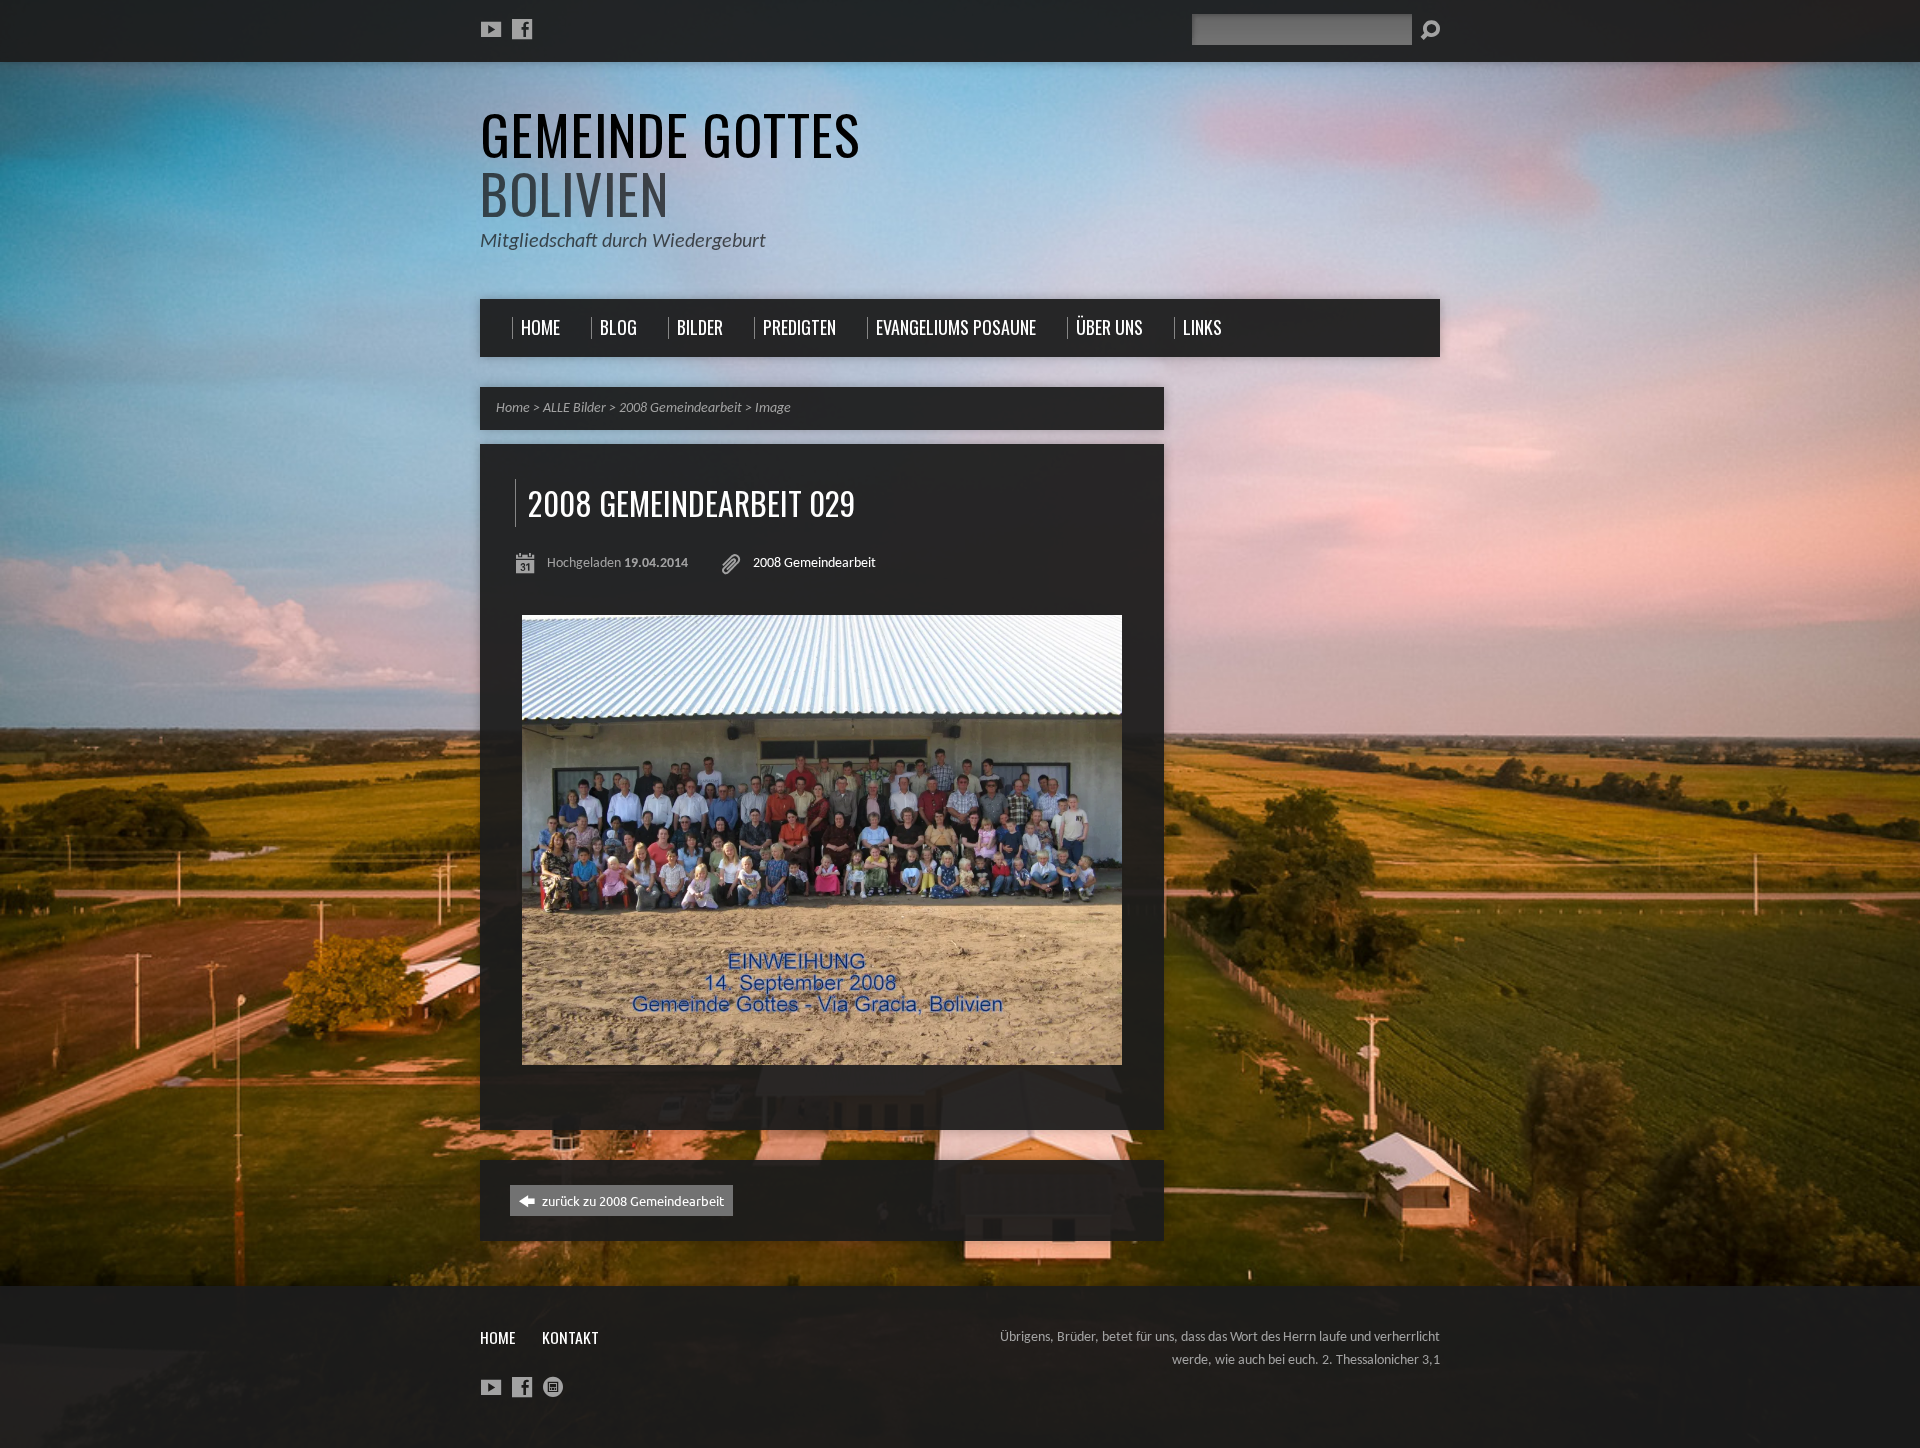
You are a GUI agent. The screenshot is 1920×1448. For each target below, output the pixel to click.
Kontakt (570, 1337)
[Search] (1430, 30)
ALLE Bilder (574, 408)
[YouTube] (491, 29)
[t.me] (553, 1387)
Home (513, 408)
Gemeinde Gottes (670, 163)
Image (773, 408)
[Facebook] (522, 29)
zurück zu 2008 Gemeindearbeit (631, 1200)
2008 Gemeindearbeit (680, 408)
